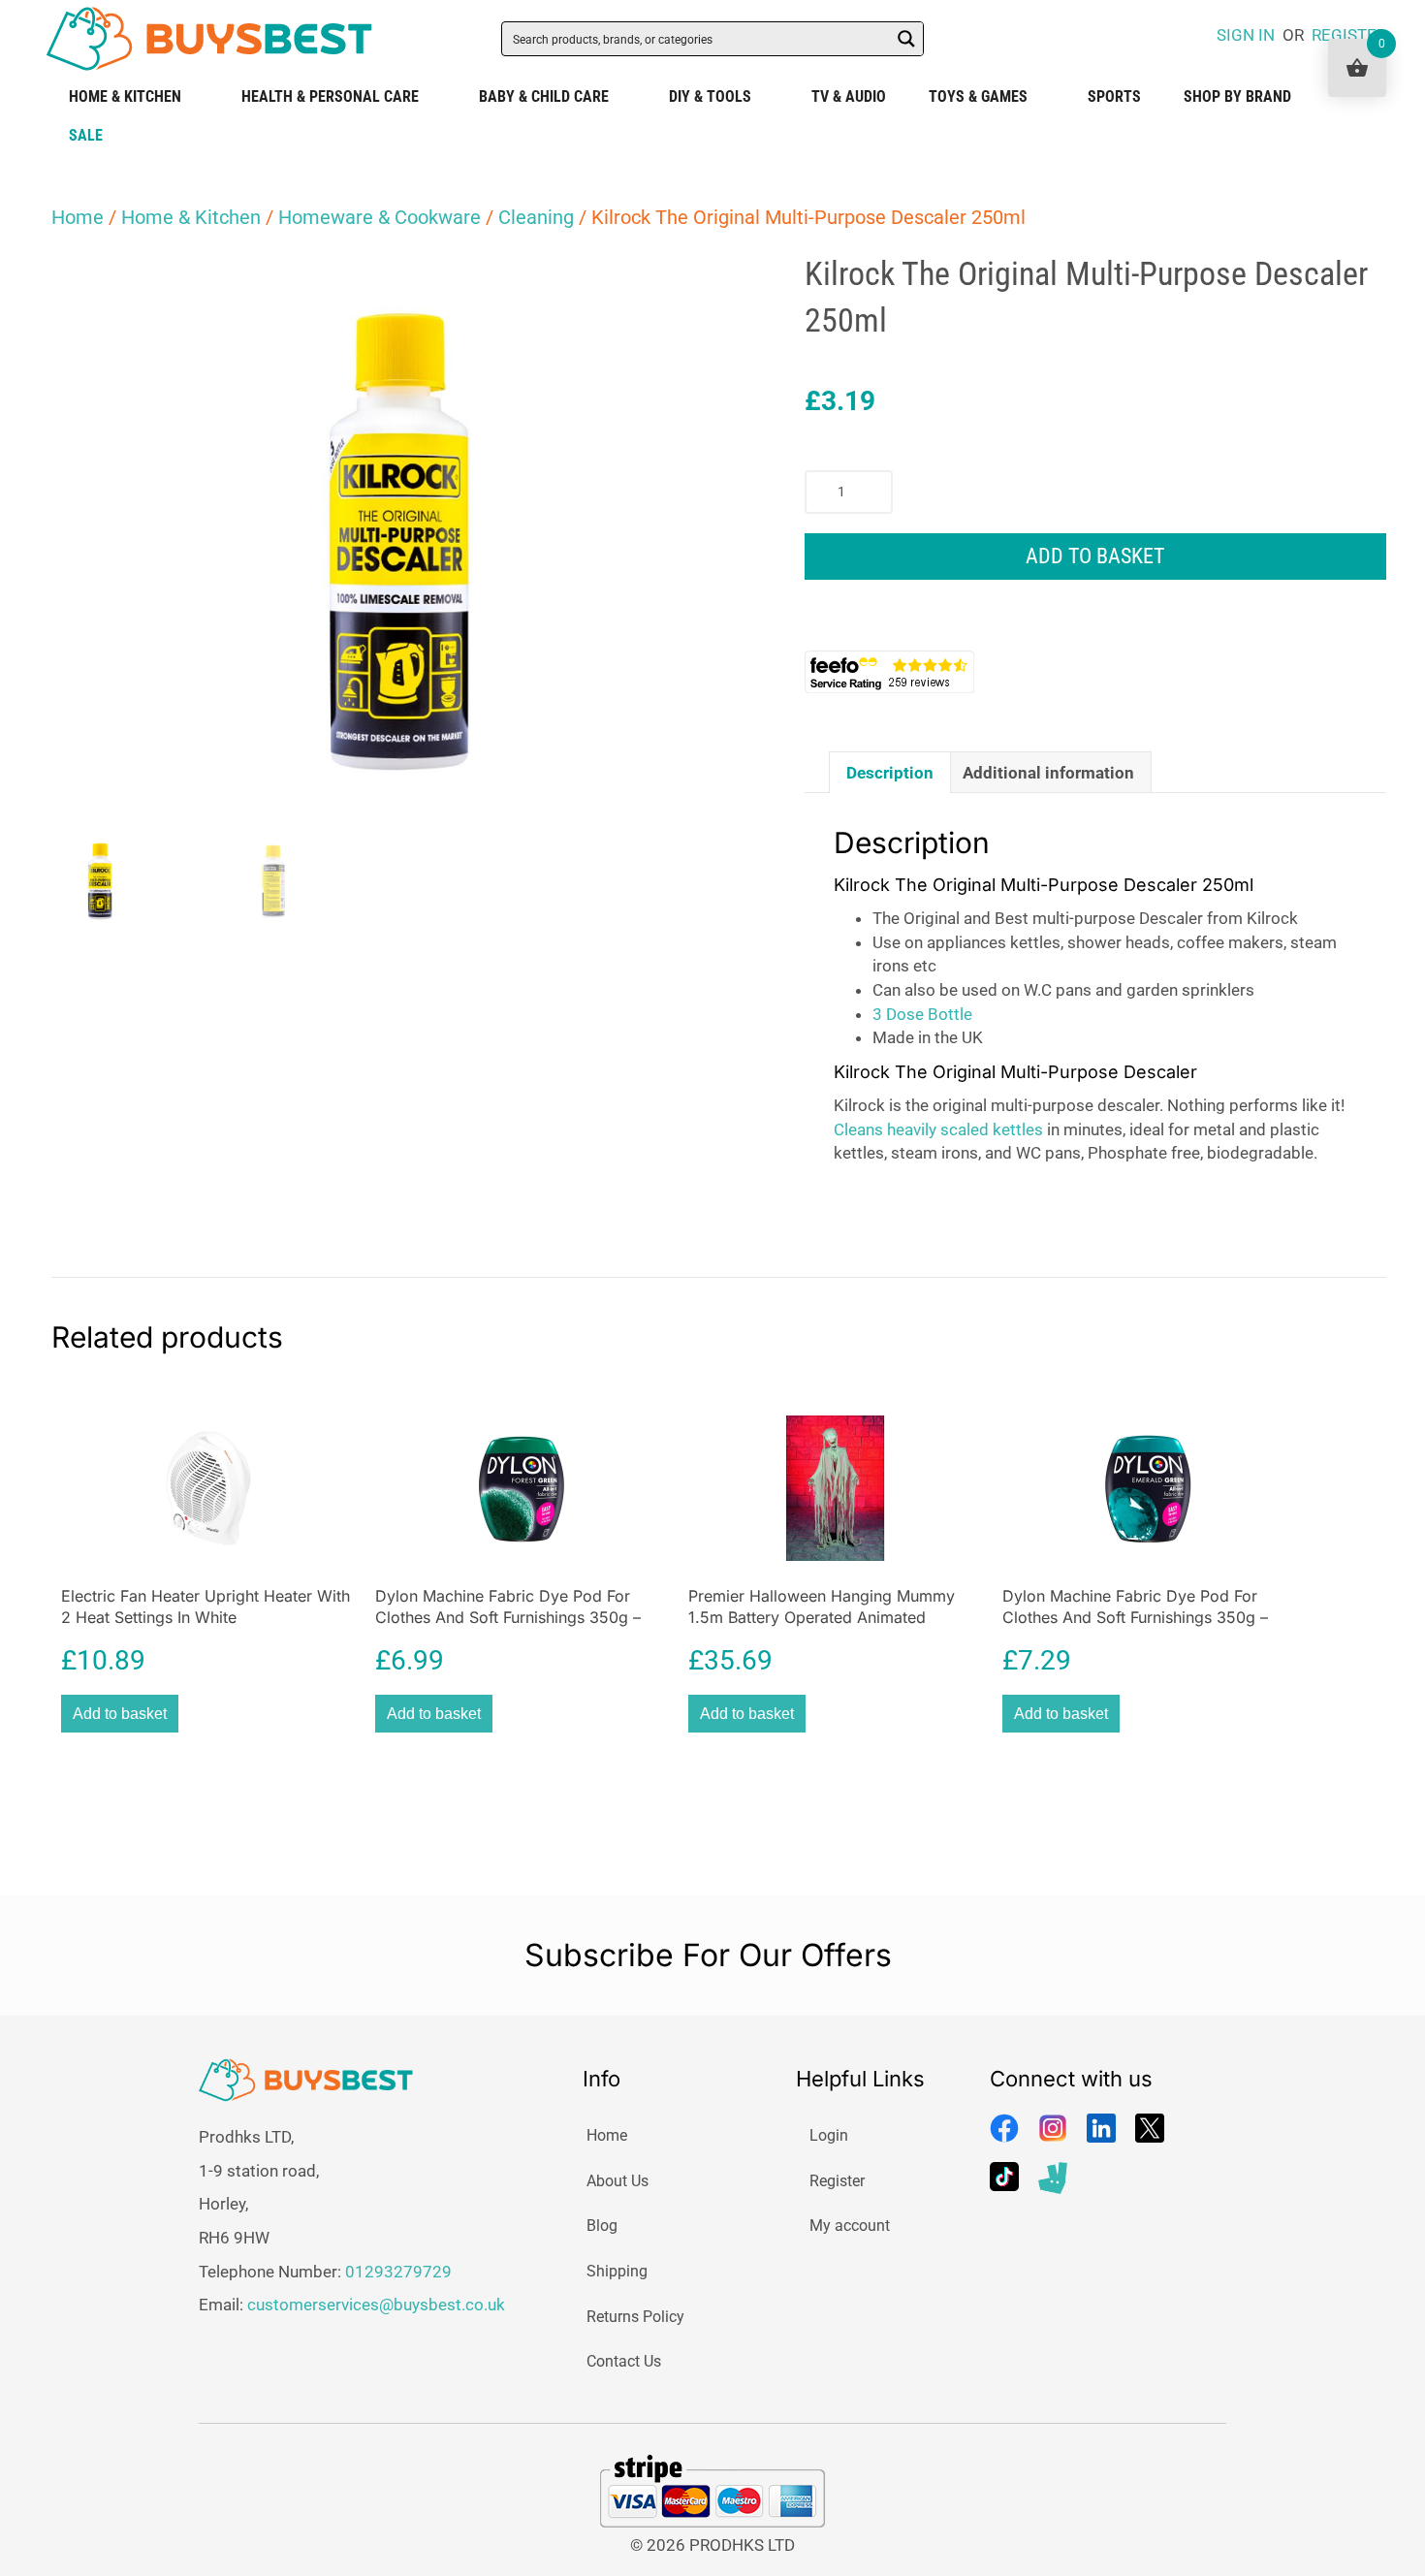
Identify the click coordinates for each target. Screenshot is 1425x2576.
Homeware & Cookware (380, 217)
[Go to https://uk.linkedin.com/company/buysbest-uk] (1101, 2128)
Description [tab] (890, 773)
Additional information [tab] (1048, 773)
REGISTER (1349, 35)
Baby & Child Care (544, 96)
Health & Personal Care (330, 96)
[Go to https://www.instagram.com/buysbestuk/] (1053, 2128)
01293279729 (398, 2272)
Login (829, 2135)
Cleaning (536, 217)
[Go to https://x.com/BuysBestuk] (1150, 2128)
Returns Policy (635, 2317)
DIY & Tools (710, 96)
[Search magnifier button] (906, 39)
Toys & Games (978, 96)
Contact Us (624, 2361)
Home (78, 217)
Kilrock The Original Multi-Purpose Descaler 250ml (1044, 885)
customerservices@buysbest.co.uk (376, 2305)
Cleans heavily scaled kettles (938, 1129)
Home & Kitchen (125, 96)
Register (837, 2181)
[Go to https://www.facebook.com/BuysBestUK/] (1004, 2128)
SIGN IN (1246, 35)
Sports (1114, 96)
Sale (86, 135)
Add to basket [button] (120, 1714)
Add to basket (1095, 556)
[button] (712, 285)
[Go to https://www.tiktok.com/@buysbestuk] (1004, 2177)
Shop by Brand (1237, 96)
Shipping (617, 2271)
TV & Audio (849, 96)
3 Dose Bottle (922, 1014)
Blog (602, 2226)
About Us (617, 2181)
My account (850, 2226)
